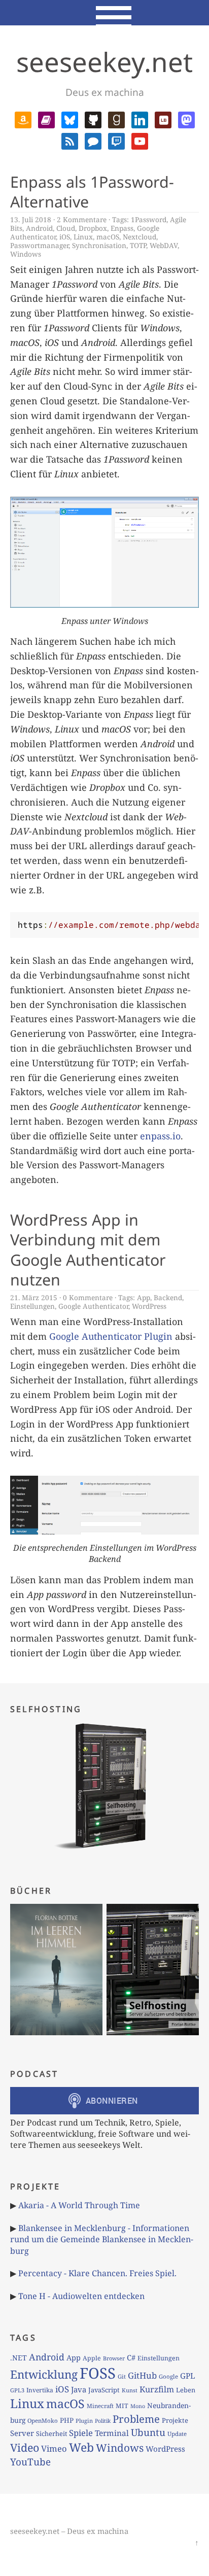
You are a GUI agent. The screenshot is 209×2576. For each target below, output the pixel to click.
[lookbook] (163, 119)
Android (39, 228)
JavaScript (104, 2390)
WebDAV (164, 245)
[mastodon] (186, 119)
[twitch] (116, 140)
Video (25, 2447)
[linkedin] (140, 119)
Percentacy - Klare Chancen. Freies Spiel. (97, 2273)
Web (81, 2447)
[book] (46, 119)
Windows (26, 254)
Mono (138, 2406)
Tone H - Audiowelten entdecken (81, 2296)
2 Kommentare (82, 219)
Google (168, 2376)
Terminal (112, 2433)
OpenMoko (43, 2421)
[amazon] (23, 119)
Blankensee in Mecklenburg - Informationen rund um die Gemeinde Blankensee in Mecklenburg (102, 2239)
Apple (92, 2358)
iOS (65, 237)
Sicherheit (51, 2433)
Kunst (130, 2390)
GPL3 (17, 2390)
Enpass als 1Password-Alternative (92, 192)
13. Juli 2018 (31, 219)
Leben (186, 2390)
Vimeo (54, 2448)
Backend (168, 1297)
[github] (93, 119)
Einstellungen (32, 1306)
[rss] (70, 140)
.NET (19, 2358)
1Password (149, 219)
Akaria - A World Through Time (79, 2205)
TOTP (138, 245)
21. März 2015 (34, 1297)
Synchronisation (99, 245)
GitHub (142, 2375)
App (144, 1297)
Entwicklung (44, 2374)
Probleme (136, 2419)
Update (177, 2434)
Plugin (84, 2421)
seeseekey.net (104, 62)
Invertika (40, 2390)
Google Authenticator (93, 1306)
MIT (122, 2406)
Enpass (122, 228)
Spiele (81, 2433)
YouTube (30, 2462)
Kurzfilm (157, 2389)
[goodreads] (116, 119)
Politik (103, 2421)
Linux (83, 237)
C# (131, 2357)
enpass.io (160, 1136)
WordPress (149, 1306)
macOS (108, 237)
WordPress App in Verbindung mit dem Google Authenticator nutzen (88, 1250)
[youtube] (140, 140)
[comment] (93, 140)
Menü (105, 13)
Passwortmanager (39, 245)
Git (122, 2376)
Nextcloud (140, 237)
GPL (188, 2376)
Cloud (66, 228)
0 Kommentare (88, 1297)
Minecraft (100, 2406)
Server (22, 2433)
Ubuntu (148, 2432)
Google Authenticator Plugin (111, 1336)
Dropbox (93, 228)
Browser (114, 2358)
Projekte (175, 2420)
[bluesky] (70, 119)
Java (79, 2389)
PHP (67, 2420)
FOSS (98, 2373)
